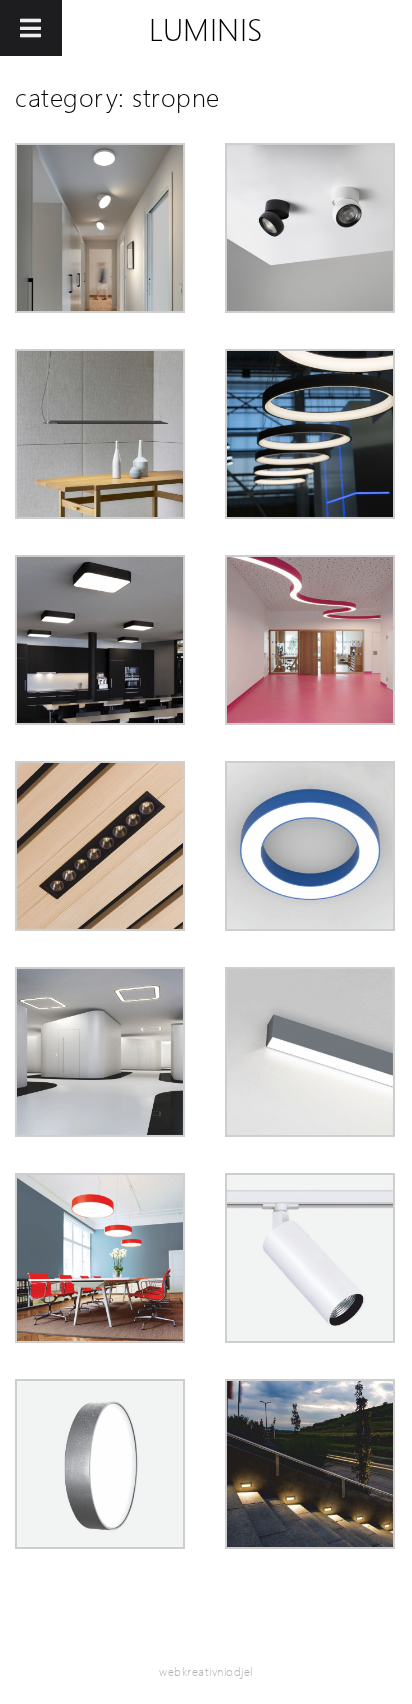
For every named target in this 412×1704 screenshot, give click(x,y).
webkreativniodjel (206, 1671)
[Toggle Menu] (31, 28)
